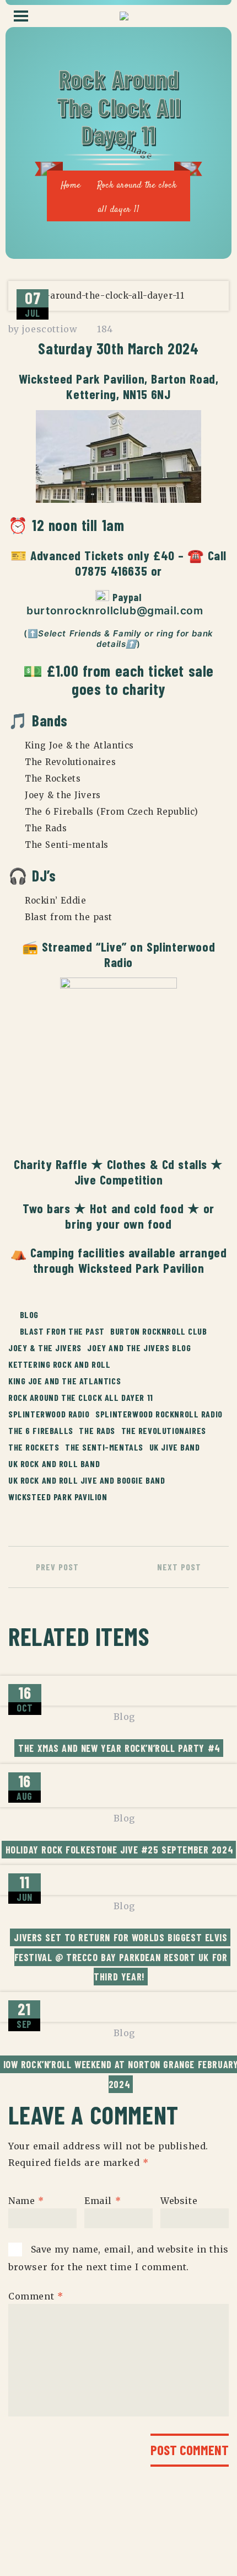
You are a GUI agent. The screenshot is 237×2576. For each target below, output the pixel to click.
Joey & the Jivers (45, 1348)
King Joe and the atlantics (64, 1381)
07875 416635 (111, 570)
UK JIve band (175, 1447)
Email (103, 2200)
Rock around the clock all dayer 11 (81, 1397)
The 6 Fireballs (41, 1430)
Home (71, 186)
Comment (36, 2296)
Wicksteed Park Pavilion (82, 378)
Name (26, 2200)
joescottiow (50, 329)
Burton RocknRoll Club (158, 1331)
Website (179, 2200)
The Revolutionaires (164, 1430)
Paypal (127, 597)
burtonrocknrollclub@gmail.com (117, 610)
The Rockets (34, 1447)
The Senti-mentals (104, 1447)
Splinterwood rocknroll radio (159, 1414)
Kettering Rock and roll (60, 1364)
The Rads (97, 1430)
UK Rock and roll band (54, 1464)
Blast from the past (62, 1331)
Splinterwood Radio (160, 954)
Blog (29, 1314)
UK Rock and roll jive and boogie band (87, 1480)
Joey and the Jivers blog (139, 1348)
